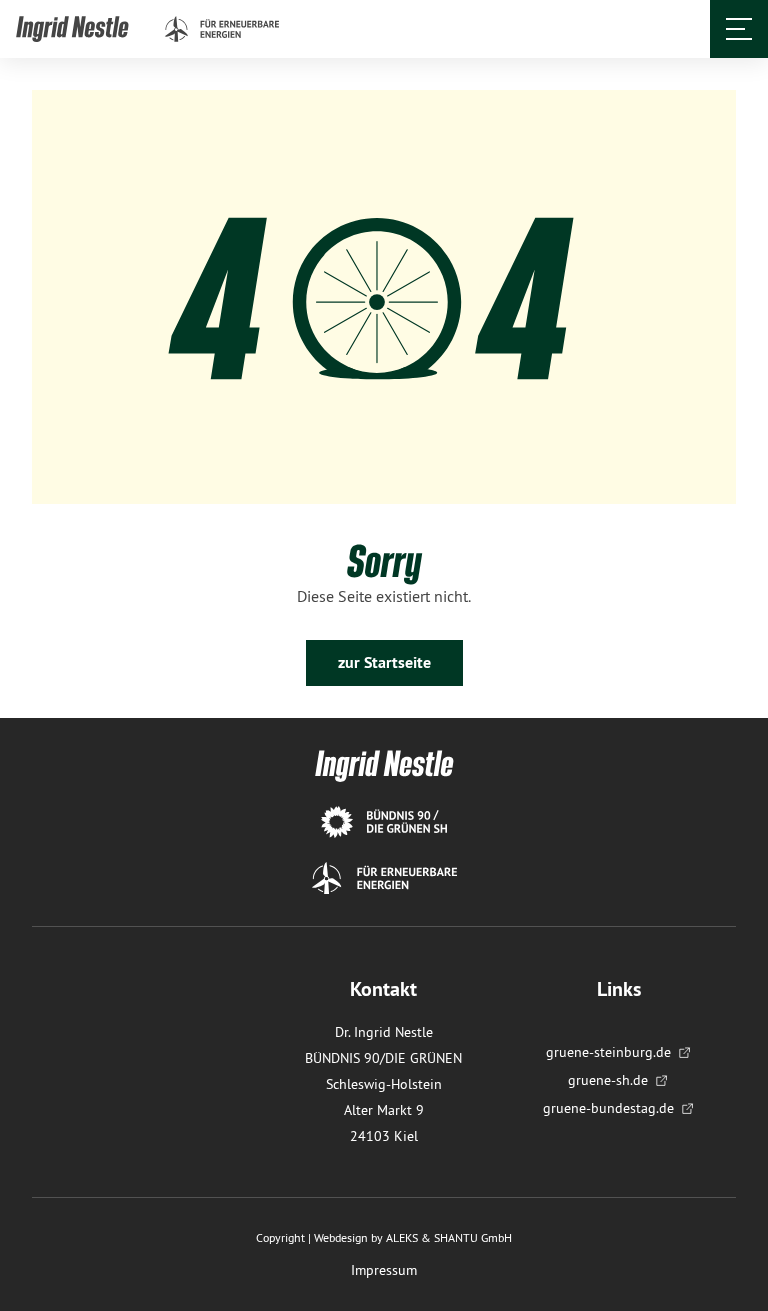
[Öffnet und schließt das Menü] (739, 29)
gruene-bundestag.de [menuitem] (608, 1108)
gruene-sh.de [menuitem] (608, 1080)
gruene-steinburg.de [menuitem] (608, 1052)
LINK (33, 27)
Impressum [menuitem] (384, 1270)
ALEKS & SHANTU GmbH (449, 1237)
